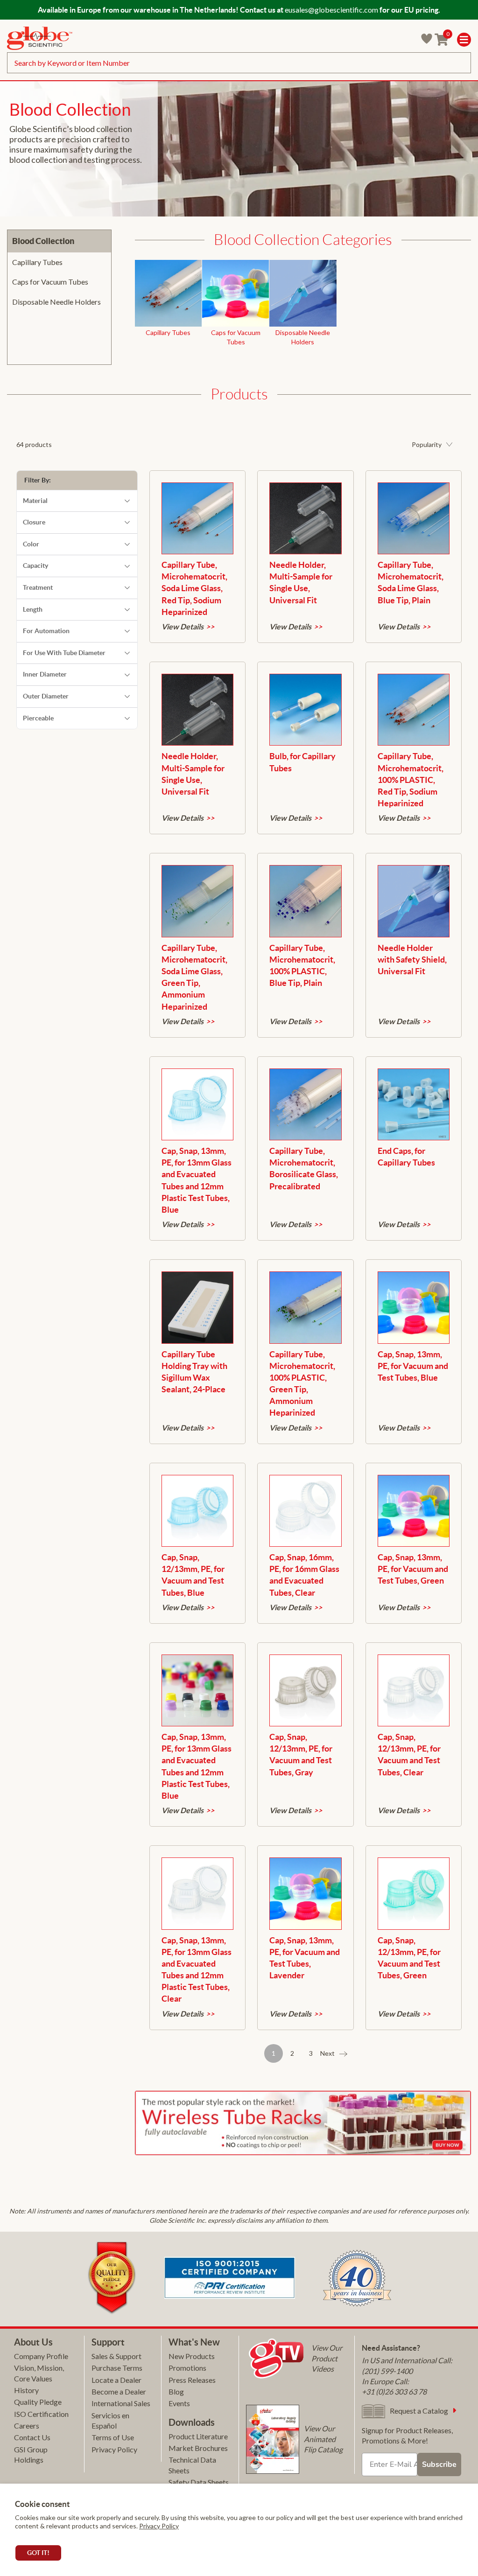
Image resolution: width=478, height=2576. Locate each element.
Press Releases (192, 2380)
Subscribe (439, 2464)
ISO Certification (41, 2414)
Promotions (187, 2368)
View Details (183, 627)
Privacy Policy (159, 2526)
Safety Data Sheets (199, 2482)
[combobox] (239, 63)
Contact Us (32, 2437)
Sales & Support (116, 2356)
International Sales (121, 2403)
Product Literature (198, 2436)
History (26, 2390)
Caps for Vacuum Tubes (50, 282)
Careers (27, 2426)
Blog (176, 2391)
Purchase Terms (117, 2368)
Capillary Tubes (37, 262)
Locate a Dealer (116, 2380)
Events (179, 2403)
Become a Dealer (119, 2391)
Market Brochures (198, 2448)
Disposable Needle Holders (56, 302)
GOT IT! (38, 2553)
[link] (40, 39)
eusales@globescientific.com (331, 10)
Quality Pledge (38, 2402)
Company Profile (41, 2356)
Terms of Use (113, 2437)
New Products (192, 2356)
